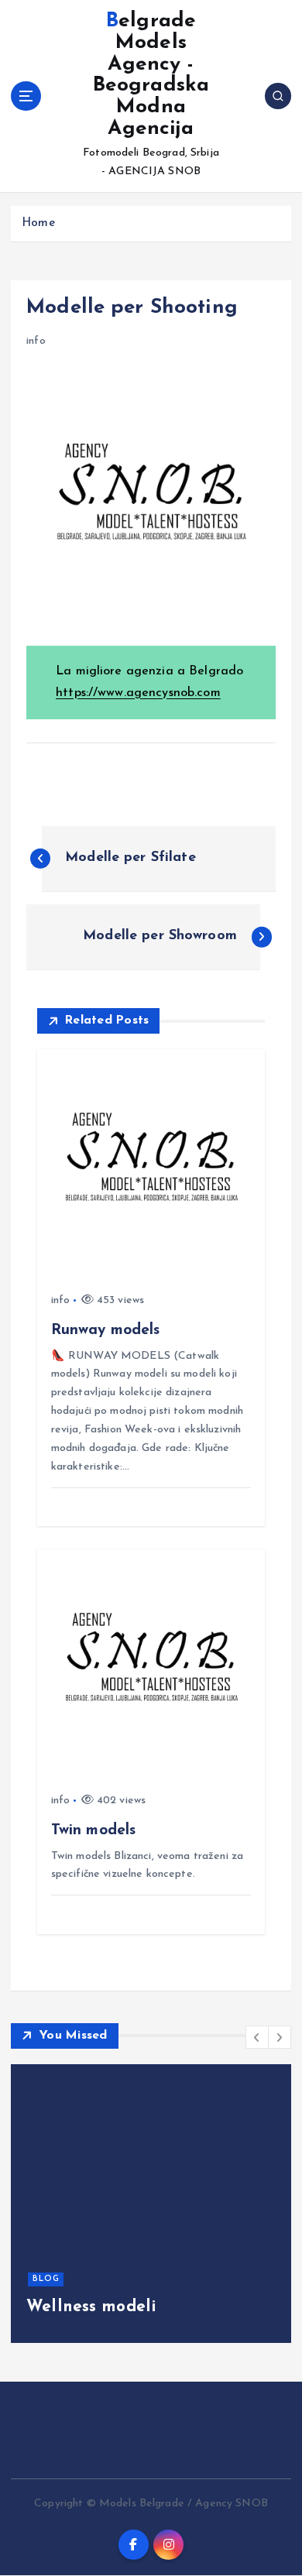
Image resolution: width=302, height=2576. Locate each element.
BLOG (46, 2279)
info (36, 341)
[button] (257, 2037)
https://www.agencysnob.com (138, 693)
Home (38, 223)
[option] (151, 2204)
